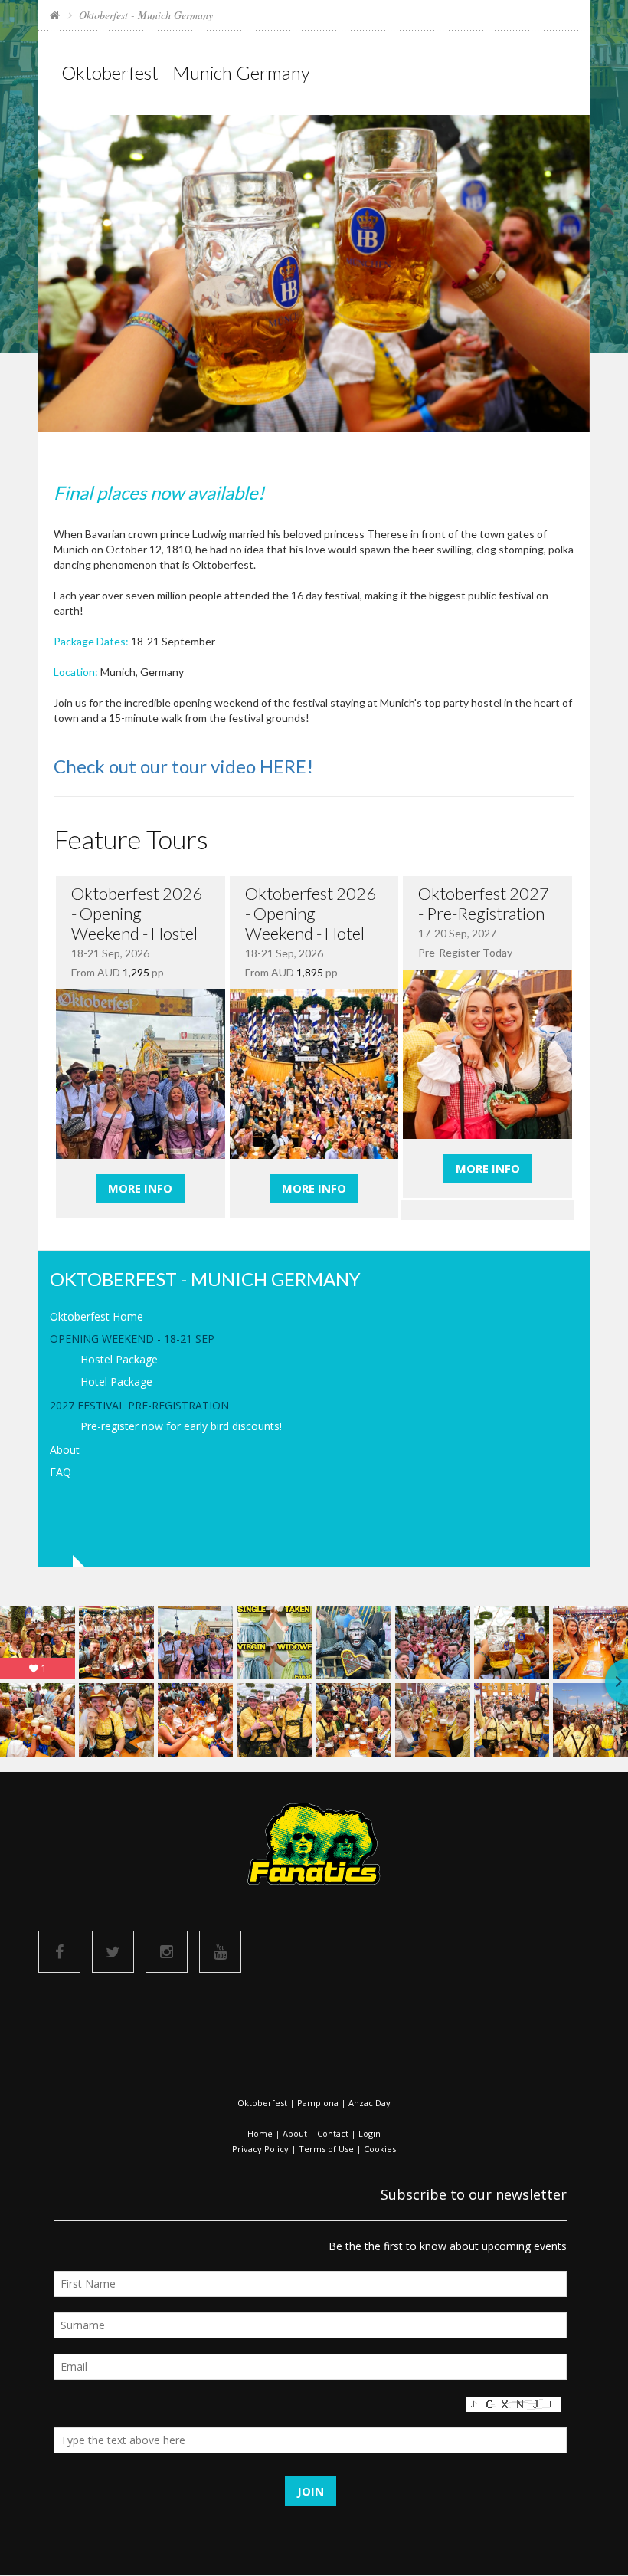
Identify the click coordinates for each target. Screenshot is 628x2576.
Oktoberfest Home (96, 1316)
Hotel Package (116, 1382)
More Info (140, 1188)
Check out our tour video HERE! (183, 766)
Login (370, 2133)
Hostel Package (119, 1359)
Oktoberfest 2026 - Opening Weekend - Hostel (137, 913)
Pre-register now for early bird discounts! (181, 1426)
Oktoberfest (262, 2103)
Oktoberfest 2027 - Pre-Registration (484, 903)
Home (260, 2133)
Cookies (380, 2149)
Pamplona (318, 2103)
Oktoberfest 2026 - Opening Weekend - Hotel (311, 913)
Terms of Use (326, 2149)
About (65, 1450)
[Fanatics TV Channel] (220, 1952)
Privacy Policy (260, 2149)
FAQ (61, 1472)
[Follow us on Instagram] (167, 1952)
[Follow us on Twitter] (113, 1952)
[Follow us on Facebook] (59, 1952)
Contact (333, 2133)
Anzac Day (370, 2103)
